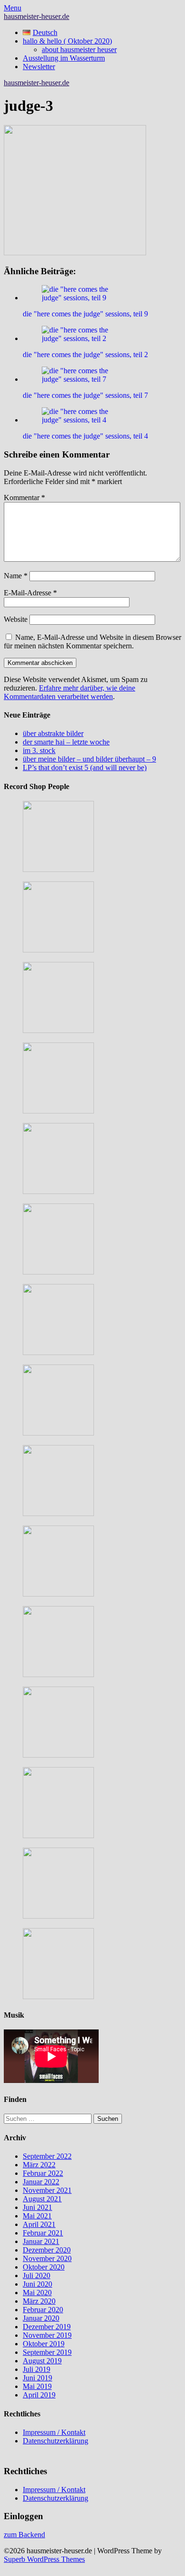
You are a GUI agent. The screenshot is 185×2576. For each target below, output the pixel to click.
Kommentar (24, 498)
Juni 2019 (37, 2378)
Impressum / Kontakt (54, 2432)
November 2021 (47, 2190)
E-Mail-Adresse (30, 593)
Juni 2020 (37, 2284)
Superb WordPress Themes (44, 2559)
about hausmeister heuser (79, 49)
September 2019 (47, 2352)
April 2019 (39, 2395)
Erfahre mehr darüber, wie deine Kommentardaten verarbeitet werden (69, 692)
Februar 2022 (43, 2173)
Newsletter (39, 67)
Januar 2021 (41, 2241)
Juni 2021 (37, 2207)
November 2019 (47, 2335)
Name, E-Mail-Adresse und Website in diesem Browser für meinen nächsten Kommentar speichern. (92, 642)
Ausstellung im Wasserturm (64, 58)
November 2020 (47, 2258)
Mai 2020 (37, 2293)
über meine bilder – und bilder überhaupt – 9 (89, 759)
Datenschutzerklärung (55, 2441)
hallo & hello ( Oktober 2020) (67, 41)
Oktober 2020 (44, 2267)
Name (16, 576)
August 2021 (42, 2199)
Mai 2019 (37, 2386)
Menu (13, 8)
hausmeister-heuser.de (37, 16)
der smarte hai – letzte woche (66, 742)
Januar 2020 (41, 2318)
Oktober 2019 (44, 2344)
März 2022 (39, 2165)
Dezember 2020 (47, 2250)
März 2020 (39, 2301)
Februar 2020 (43, 2310)
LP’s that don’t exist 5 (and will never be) (85, 767)
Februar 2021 (43, 2233)
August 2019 (42, 2361)
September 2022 (47, 2156)
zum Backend (24, 2535)
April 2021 (39, 2224)
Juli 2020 (37, 2275)
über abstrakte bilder (53, 733)
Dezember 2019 (47, 2327)
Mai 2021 (37, 2216)
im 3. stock (39, 750)
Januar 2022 (41, 2182)
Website (16, 619)
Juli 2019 (37, 2369)
